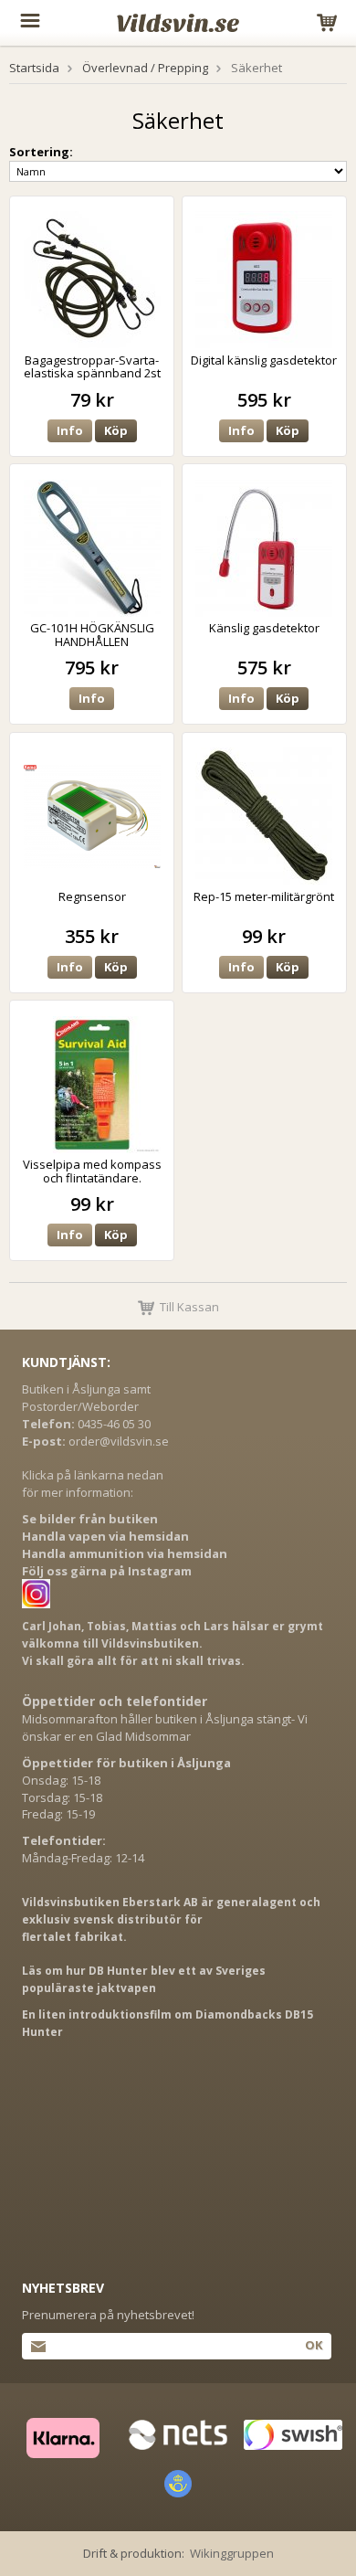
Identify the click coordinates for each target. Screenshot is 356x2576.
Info (70, 430)
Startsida (34, 68)
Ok (314, 2345)
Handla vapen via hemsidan (105, 1536)
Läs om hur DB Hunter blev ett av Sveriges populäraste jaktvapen (144, 1979)
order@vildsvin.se (119, 1441)
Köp (116, 430)
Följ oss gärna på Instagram (107, 1571)
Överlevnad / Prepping (145, 68)
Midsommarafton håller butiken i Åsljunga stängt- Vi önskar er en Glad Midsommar (165, 1728)
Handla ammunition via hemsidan (125, 1553)
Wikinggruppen (232, 2553)
